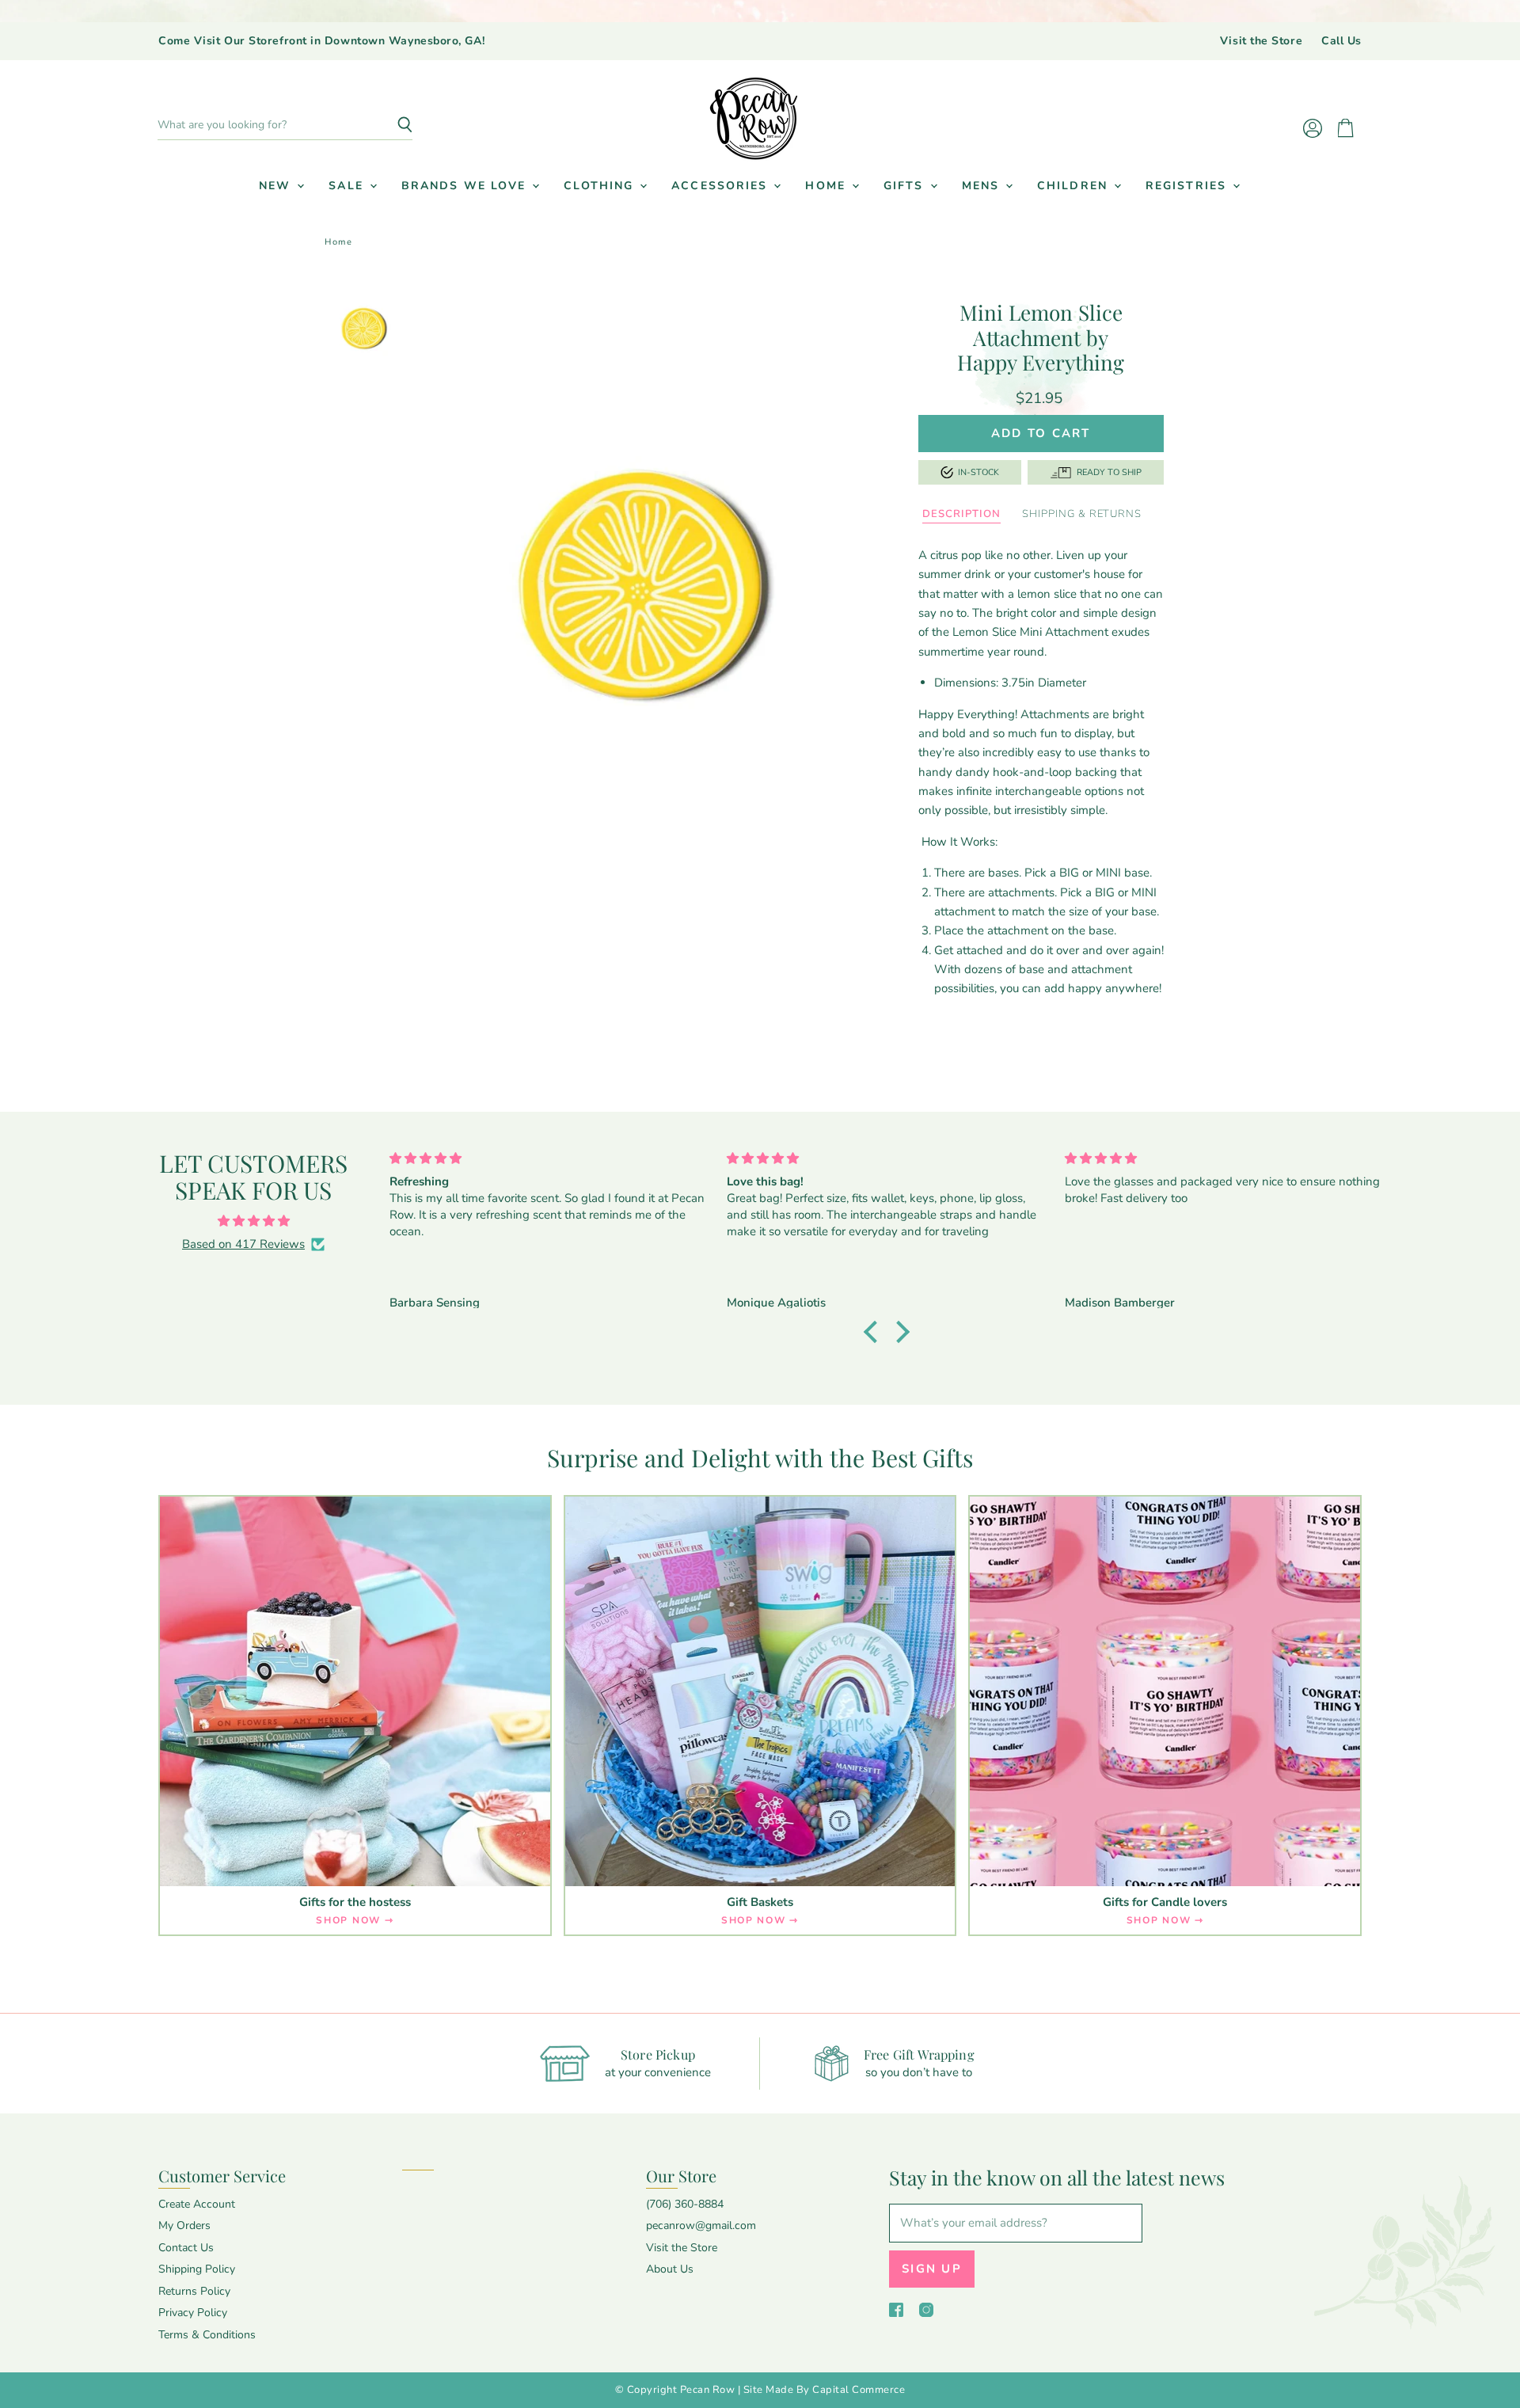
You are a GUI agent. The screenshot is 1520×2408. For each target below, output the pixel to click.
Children (1075, 186)
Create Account (197, 2204)
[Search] (391, 125)
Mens (983, 186)
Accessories (722, 186)
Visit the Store (1261, 41)
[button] (875, 1331)
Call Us (1341, 41)
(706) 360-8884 (685, 2204)
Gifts (906, 186)
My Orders (184, 2225)
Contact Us (186, 2248)
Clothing (601, 186)
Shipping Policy (197, 2269)
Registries (1188, 186)
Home (828, 186)
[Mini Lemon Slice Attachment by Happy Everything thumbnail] (364, 324)
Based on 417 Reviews (243, 1244)
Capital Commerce (859, 2390)
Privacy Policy (193, 2313)
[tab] (961, 515)
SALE (348, 186)
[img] (253, 1221)
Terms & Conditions (207, 2335)
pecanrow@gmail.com (701, 2225)
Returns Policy (194, 2291)
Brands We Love (466, 186)
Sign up (932, 2269)
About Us (670, 2269)
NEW (277, 186)
